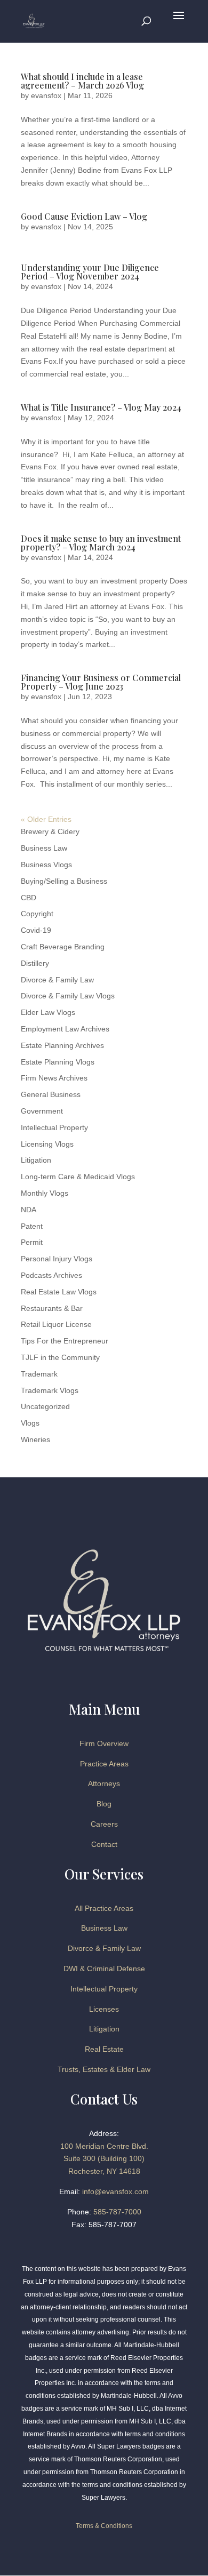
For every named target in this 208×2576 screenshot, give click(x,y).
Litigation (36, 1160)
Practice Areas (104, 1764)
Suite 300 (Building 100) (104, 2158)
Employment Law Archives (65, 1029)
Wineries (35, 1439)
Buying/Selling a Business (64, 881)
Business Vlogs (46, 865)
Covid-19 (36, 930)
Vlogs (30, 1423)
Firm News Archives (54, 1078)
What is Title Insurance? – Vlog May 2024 (101, 407)
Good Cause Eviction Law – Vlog (84, 216)
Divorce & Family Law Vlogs (68, 996)
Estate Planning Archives (62, 1045)
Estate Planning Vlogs (58, 1062)
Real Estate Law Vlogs (59, 1292)
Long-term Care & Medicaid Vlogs (78, 1177)
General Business (51, 1094)
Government (42, 1111)
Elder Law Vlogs (48, 1012)
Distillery (35, 963)
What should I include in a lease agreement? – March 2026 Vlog (82, 81)
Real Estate (104, 2049)
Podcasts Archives (51, 1275)
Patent (32, 1226)
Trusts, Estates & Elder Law (104, 2069)
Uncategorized (45, 1406)
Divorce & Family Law (57, 980)
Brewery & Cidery (50, 831)
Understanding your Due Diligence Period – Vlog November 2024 (90, 272)
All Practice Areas (104, 1908)
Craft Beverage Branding (63, 947)
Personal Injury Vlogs (57, 1259)
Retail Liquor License (56, 1324)
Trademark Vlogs (50, 1390)
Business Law (44, 848)
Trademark (39, 1374)
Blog (104, 1804)
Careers (104, 1824)
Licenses (104, 2009)
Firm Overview (104, 1743)
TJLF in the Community (60, 1357)
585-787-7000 (117, 2212)
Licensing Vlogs (47, 1144)
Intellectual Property (54, 1127)
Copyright (37, 914)
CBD (29, 898)
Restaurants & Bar (52, 1308)
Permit (32, 1242)
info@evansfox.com (115, 2191)
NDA (29, 1210)
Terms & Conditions (104, 2526)
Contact (104, 1844)
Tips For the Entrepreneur (65, 1341)
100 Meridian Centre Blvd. (104, 2146)
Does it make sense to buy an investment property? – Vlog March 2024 (101, 543)
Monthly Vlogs (45, 1193)
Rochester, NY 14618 (104, 2171)
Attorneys (104, 1783)
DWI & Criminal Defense (104, 1969)
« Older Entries (46, 819)
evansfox (46, 95)
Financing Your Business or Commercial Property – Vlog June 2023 (101, 682)
